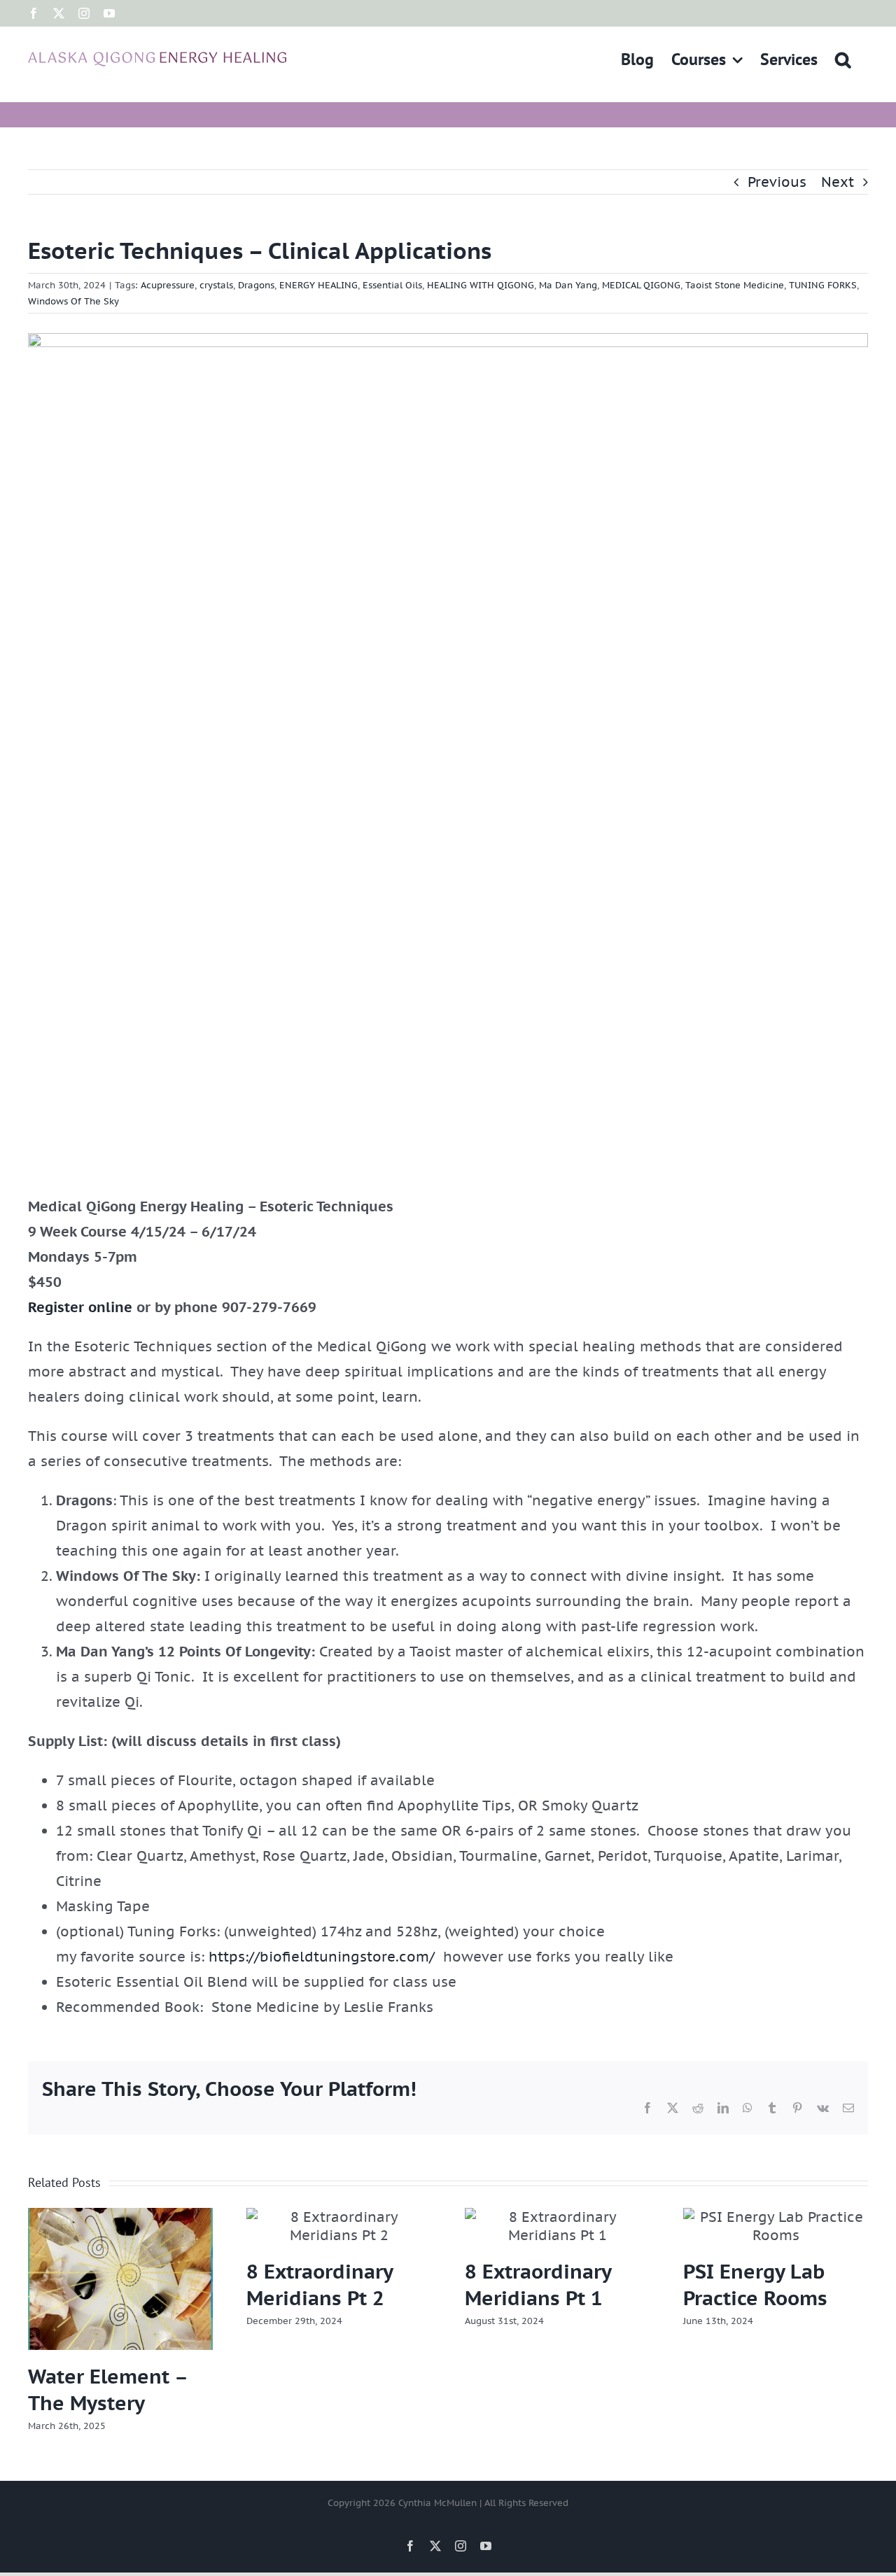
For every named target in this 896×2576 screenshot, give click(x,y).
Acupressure (168, 285)
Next (838, 182)
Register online (80, 1307)
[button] (843, 59)
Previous (777, 182)
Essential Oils (392, 285)
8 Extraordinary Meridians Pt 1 (538, 2285)
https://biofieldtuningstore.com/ (322, 1957)
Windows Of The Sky (73, 301)
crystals (216, 285)
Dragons (256, 285)
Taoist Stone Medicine (735, 285)
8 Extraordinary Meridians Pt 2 (320, 2285)
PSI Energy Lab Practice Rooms (755, 2285)
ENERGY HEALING (318, 285)
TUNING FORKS (823, 285)
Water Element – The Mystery (107, 2390)
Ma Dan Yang (568, 285)
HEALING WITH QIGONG (481, 285)
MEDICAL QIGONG (641, 285)
